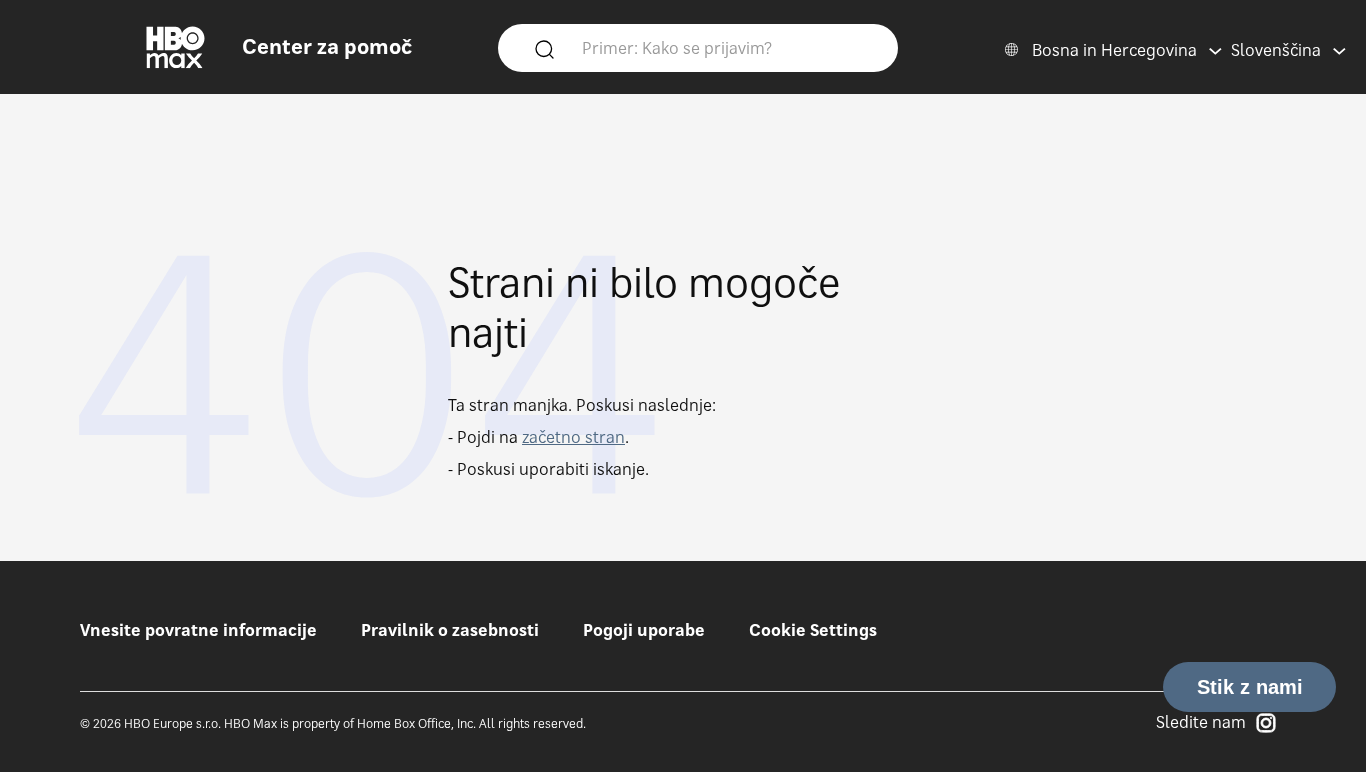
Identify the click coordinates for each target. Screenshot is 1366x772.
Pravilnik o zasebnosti (450, 630)
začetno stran (573, 437)
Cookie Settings (813, 630)
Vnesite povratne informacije (198, 630)
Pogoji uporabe (644, 630)
